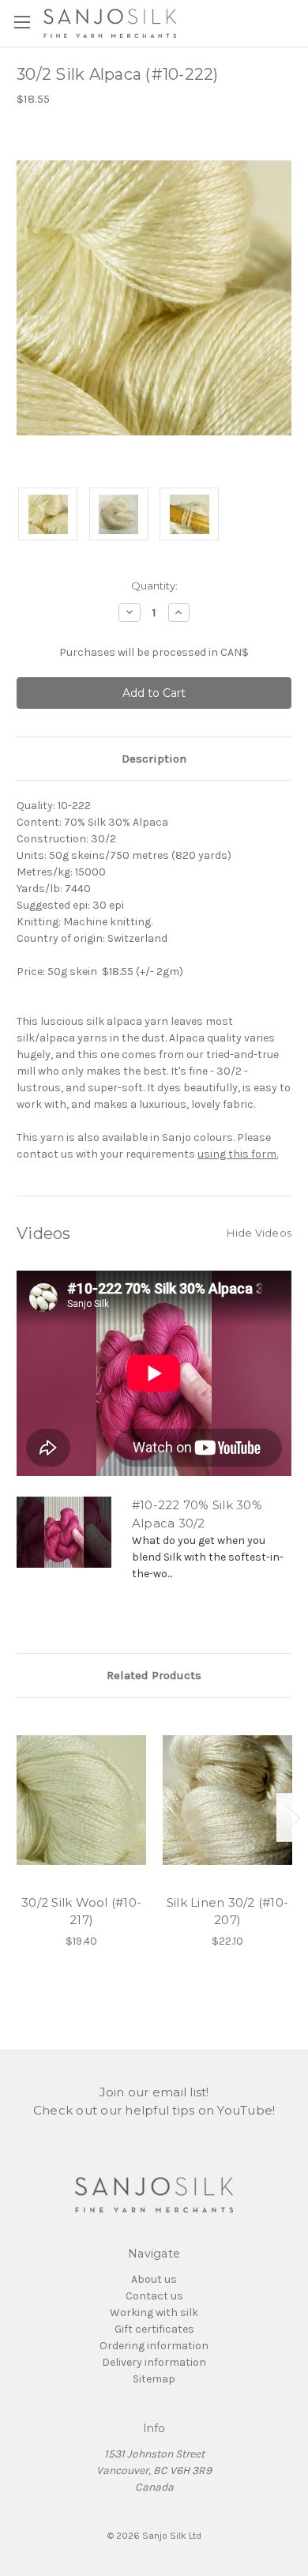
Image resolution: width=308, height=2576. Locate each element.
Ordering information (154, 2346)
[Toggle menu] (22, 22)
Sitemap (154, 2379)
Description (154, 759)
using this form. (238, 1154)
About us (154, 2279)
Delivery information (154, 2362)
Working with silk (154, 2312)
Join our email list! (154, 2092)
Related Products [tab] (154, 1675)
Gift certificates (154, 2329)
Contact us (154, 2296)
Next (292, 1817)
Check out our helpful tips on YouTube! (154, 2110)
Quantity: (154, 586)
